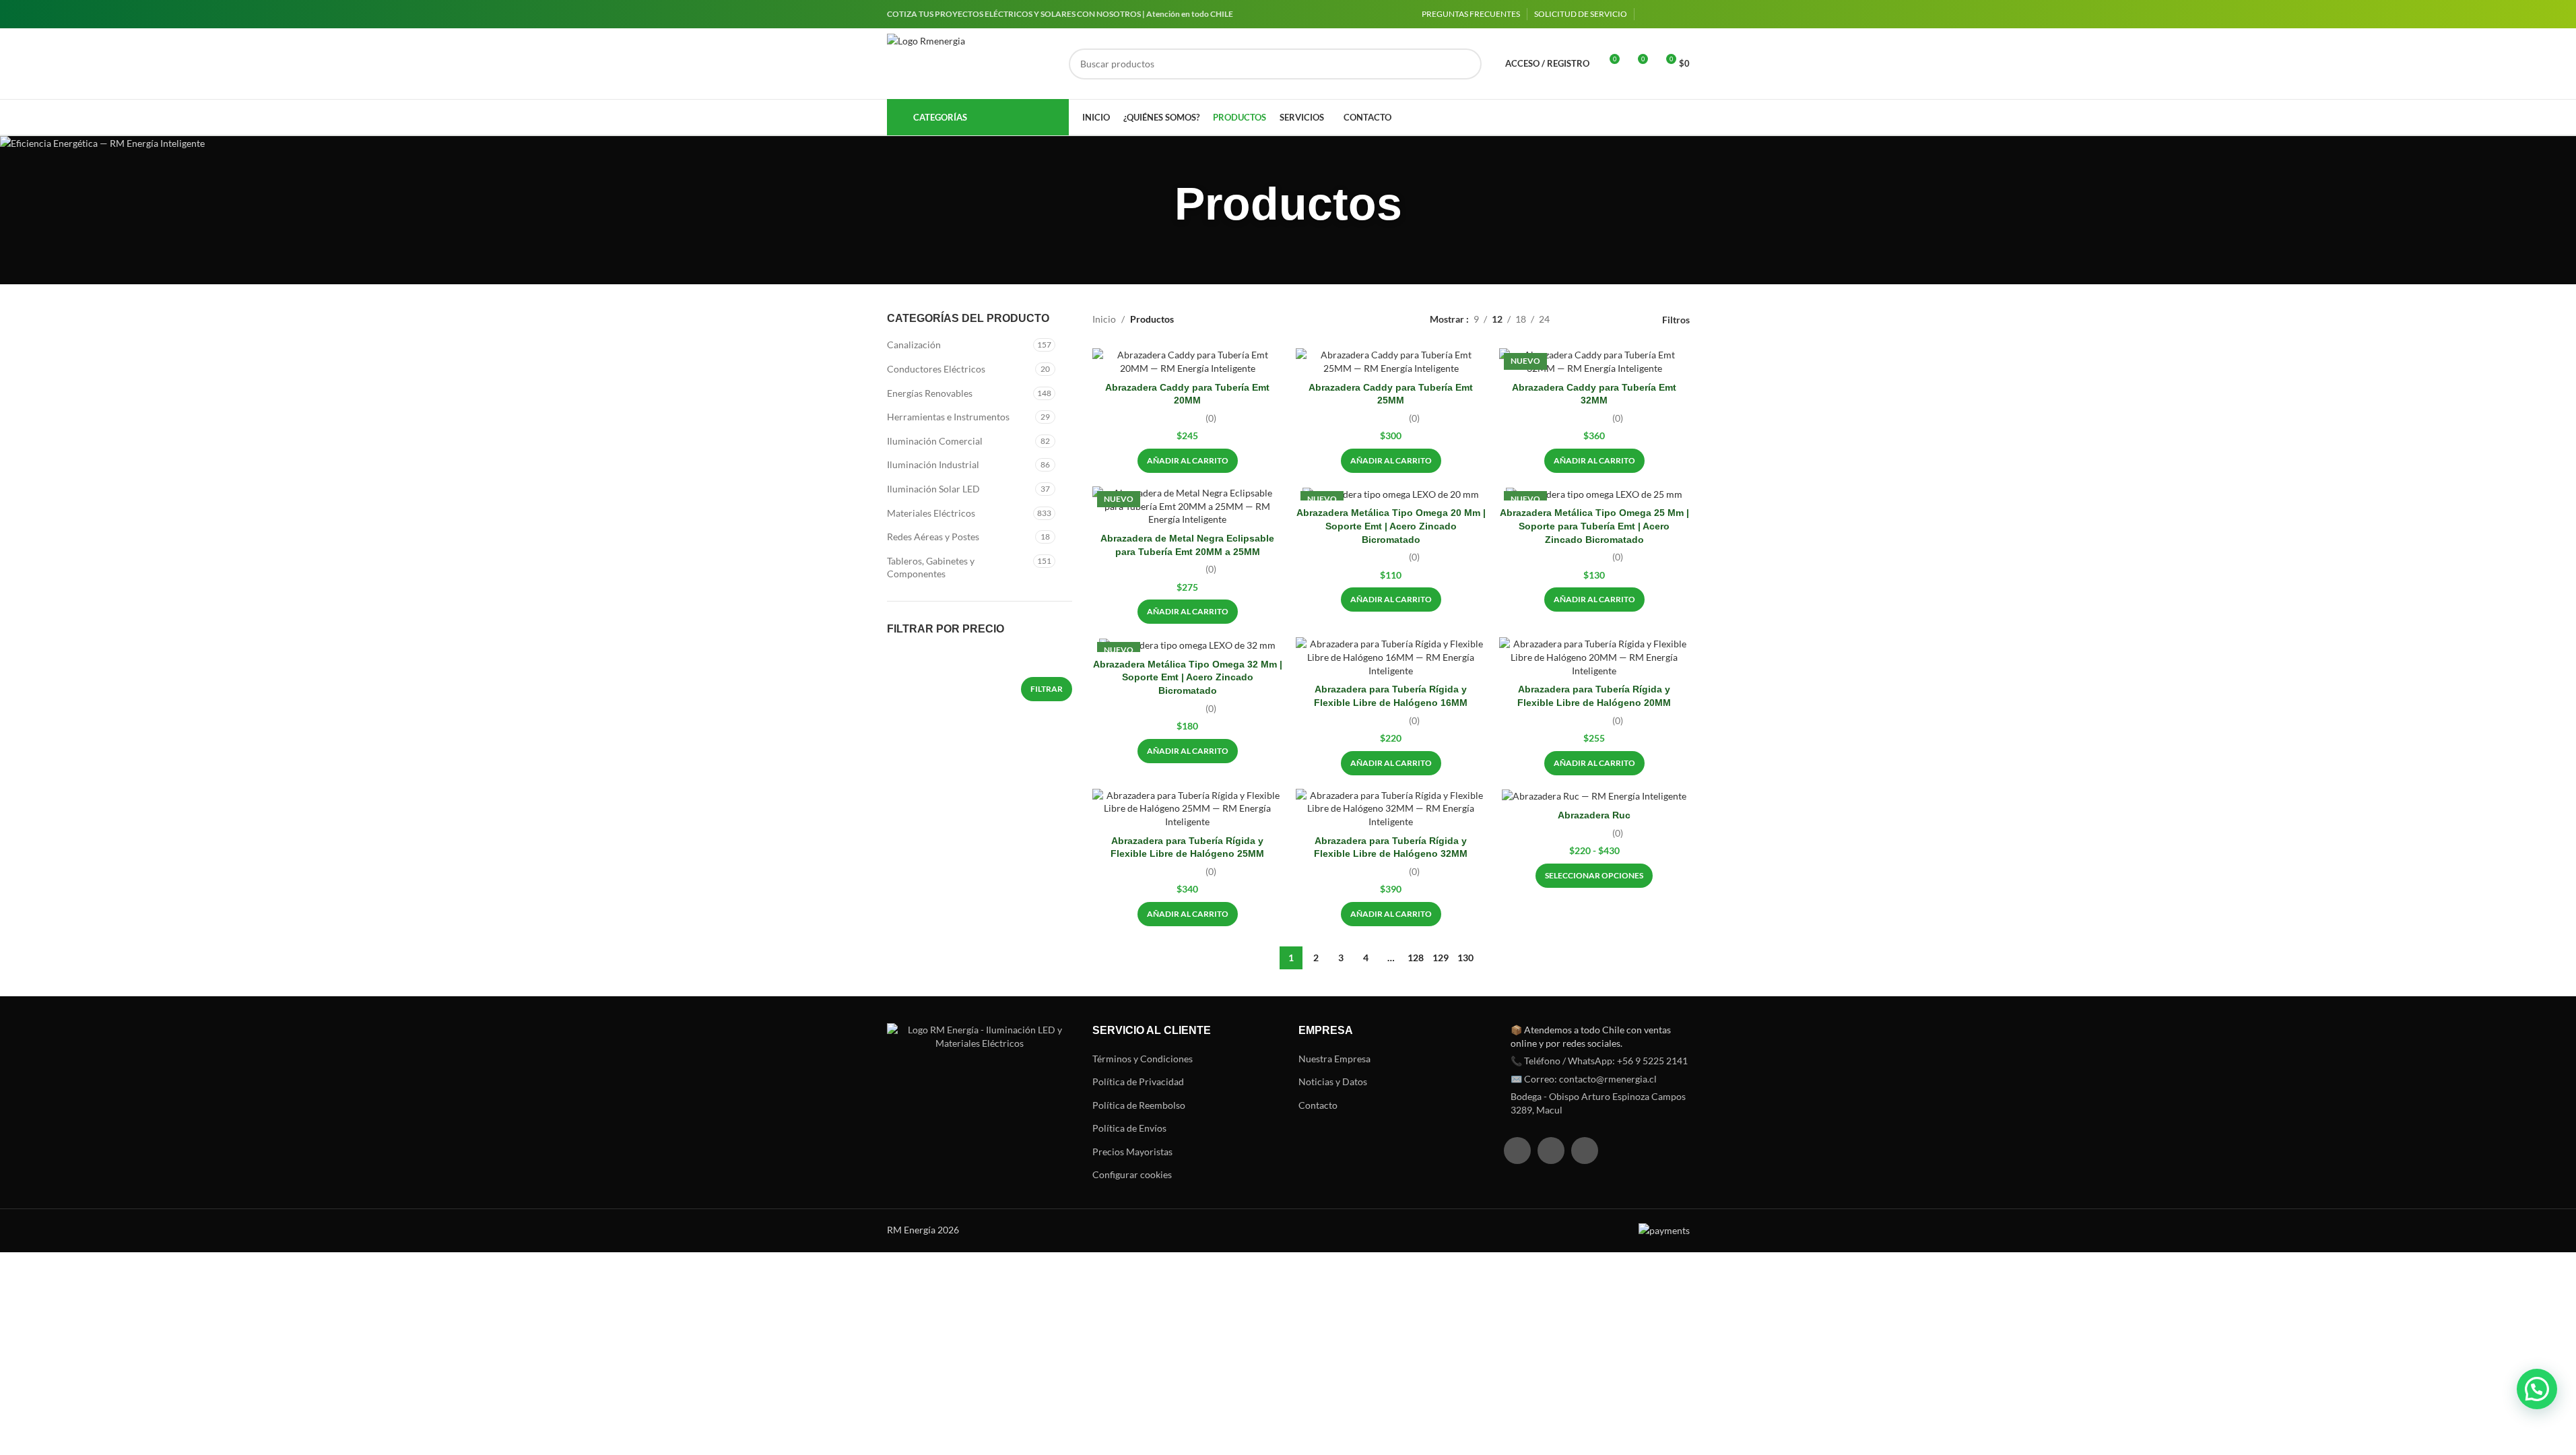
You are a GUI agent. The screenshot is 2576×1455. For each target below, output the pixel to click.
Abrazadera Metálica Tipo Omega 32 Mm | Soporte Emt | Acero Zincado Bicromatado (1188, 677)
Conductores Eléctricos (936, 369)
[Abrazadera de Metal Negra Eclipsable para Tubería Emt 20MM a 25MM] (1187, 506)
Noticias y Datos (1333, 1081)
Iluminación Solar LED (933, 489)
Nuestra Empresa (1334, 1059)
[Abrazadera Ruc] (1594, 796)
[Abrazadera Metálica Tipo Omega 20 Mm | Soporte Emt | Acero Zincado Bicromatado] (1391, 493)
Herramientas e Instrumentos (948, 417)
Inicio (1104, 319)
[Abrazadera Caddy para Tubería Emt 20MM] (1187, 361)
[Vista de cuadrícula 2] (1581, 320)
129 (1441, 958)
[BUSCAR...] (1466, 64)
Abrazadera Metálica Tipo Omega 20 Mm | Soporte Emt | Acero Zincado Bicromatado (1391, 526)
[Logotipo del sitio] (971, 64)
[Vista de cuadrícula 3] (1603, 320)
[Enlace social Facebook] (1649, 14)
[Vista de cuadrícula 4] (1623, 320)
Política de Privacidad (1138, 1081)
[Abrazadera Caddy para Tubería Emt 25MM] (1391, 361)
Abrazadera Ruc (1594, 815)
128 (1416, 958)
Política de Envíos (1129, 1128)
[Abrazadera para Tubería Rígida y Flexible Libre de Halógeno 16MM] (1391, 657)
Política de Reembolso (1139, 1105)
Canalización (914, 345)
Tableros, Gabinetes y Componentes (931, 568)
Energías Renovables (930, 393)
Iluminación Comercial (935, 441)
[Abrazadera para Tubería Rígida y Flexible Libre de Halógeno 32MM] (1391, 809)
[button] (1188, 461)
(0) (1211, 418)
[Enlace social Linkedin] (1682, 14)
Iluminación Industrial (933, 464)
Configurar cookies (1132, 1174)
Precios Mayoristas (1132, 1152)
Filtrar (1047, 689)
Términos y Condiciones (1143, 1059)
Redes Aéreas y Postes (933, 537)
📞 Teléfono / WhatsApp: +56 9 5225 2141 (1599, 1061)
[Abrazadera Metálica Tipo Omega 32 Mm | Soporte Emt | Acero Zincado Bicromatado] (1187, 644)
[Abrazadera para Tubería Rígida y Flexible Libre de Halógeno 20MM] (1594, 657)
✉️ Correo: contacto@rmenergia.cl (1584, 1079)
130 (1465, 958)
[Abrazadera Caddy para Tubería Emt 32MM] (1594, 361)
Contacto (1318, 1105)
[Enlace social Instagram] (1665, 14)
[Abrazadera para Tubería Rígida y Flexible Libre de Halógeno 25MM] (1187, 809)
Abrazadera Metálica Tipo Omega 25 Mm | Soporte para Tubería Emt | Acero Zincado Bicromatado (1594, 526)
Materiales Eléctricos (931, 513)
